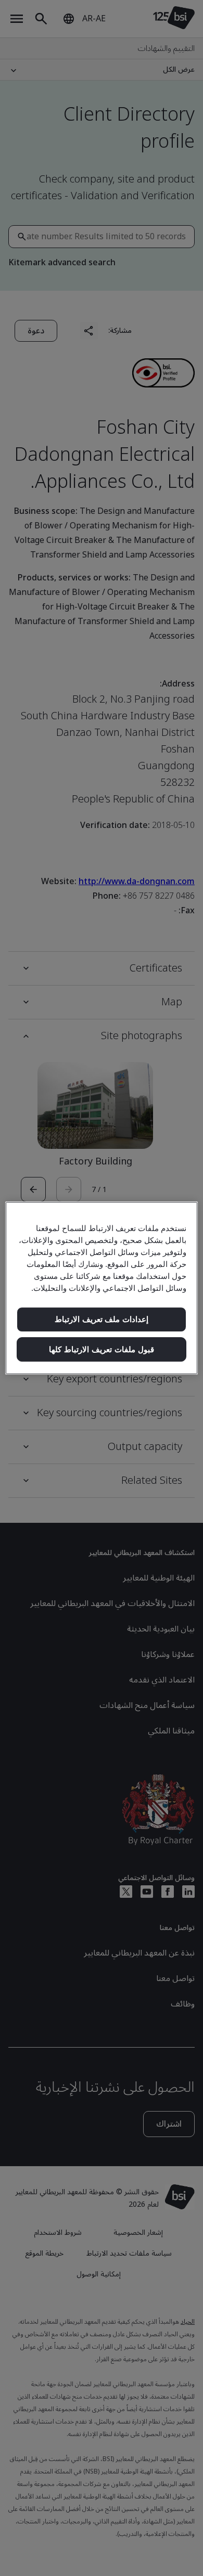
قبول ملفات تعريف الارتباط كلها (101, 1349)
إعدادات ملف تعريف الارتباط (102, 1319)
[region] (102, 1288)
